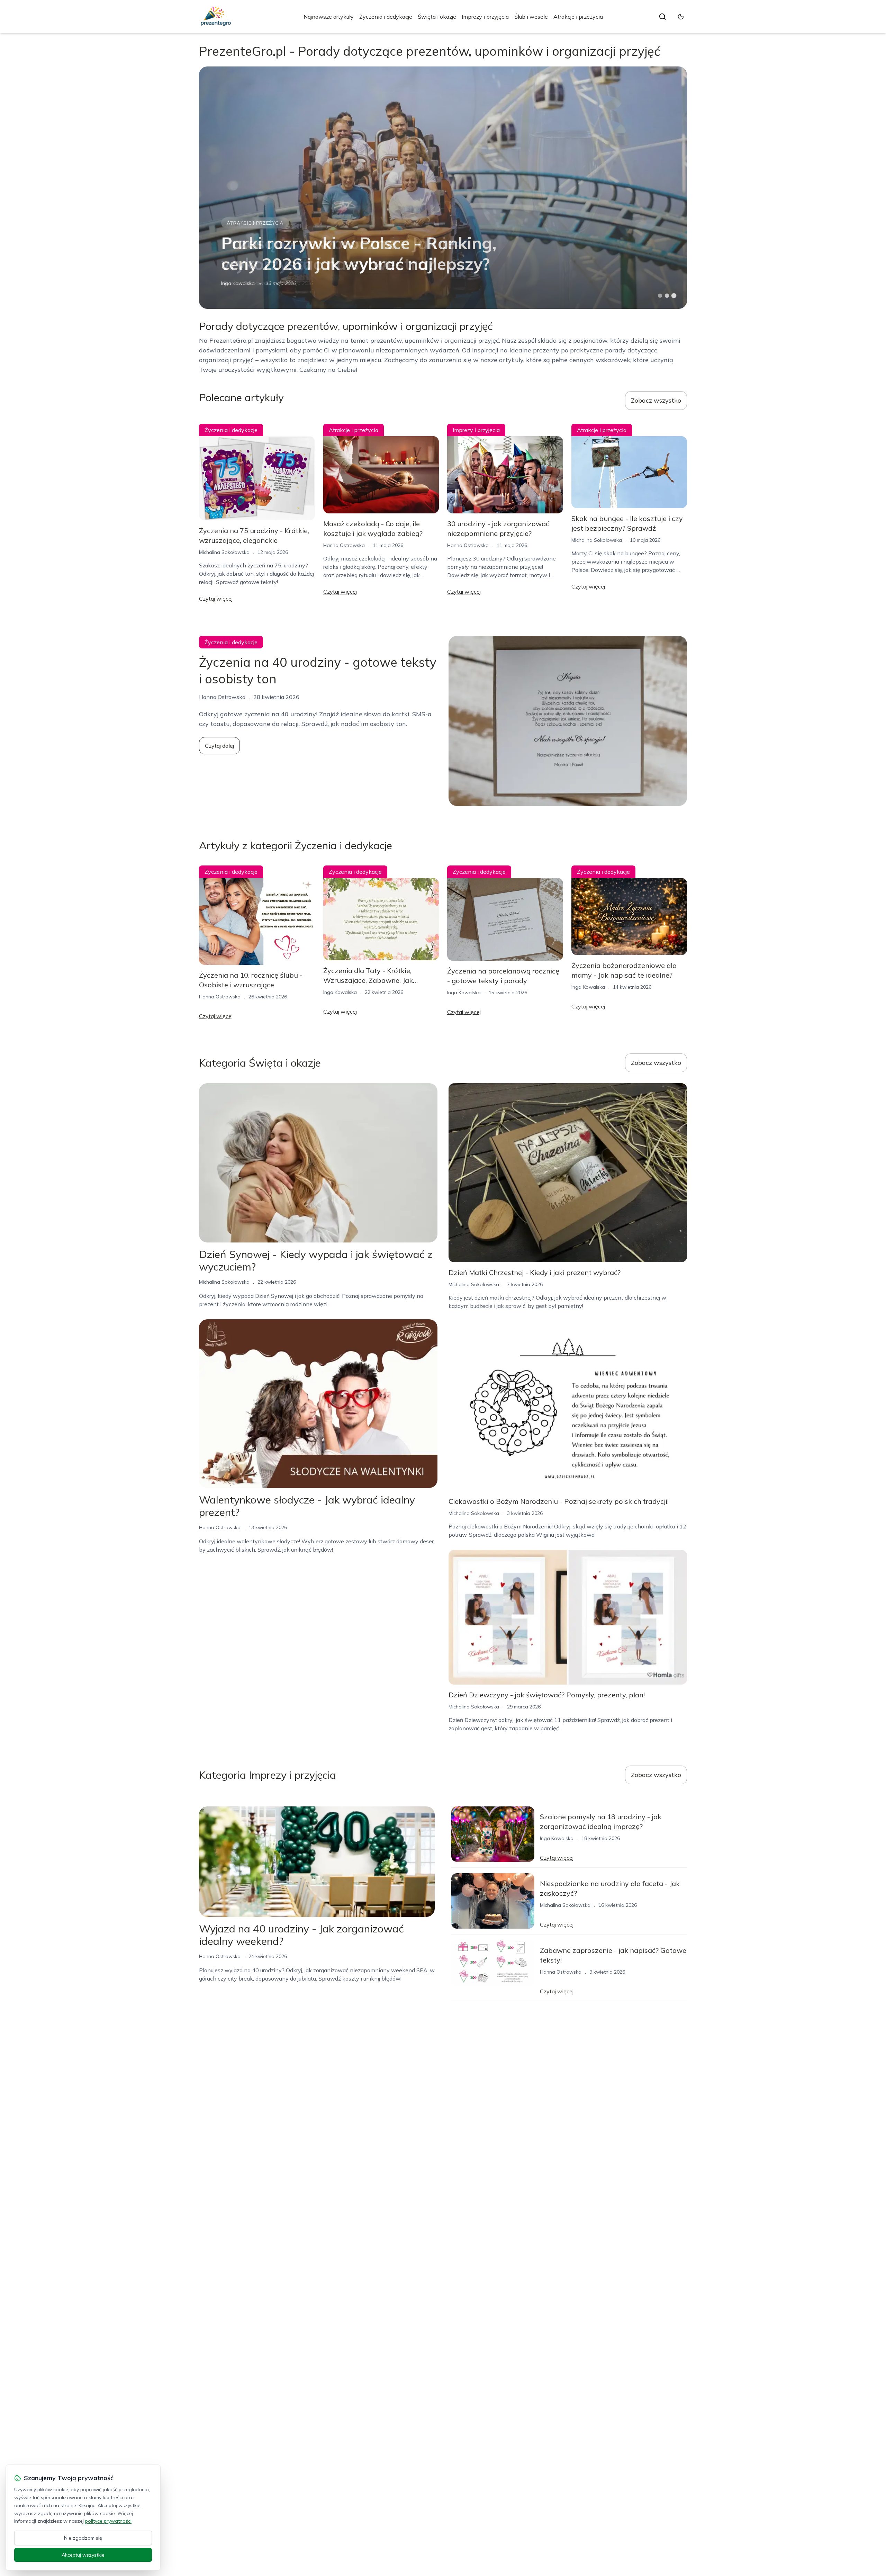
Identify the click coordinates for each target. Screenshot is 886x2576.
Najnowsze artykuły (329, 17)
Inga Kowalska (340, 992)
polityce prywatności (108, 2521)
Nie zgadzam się (83, 2538)
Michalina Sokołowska (246, 283)
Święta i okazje (437, 17)
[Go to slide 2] (667, 296)
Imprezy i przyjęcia (485, 17)
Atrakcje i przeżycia (578, 17)
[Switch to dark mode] (681, 17)
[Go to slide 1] (660, 296)
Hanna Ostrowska (344, 545)
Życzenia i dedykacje (386, 17)
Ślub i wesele (531, 17)
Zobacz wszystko (656, 400)
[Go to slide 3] (674, 296)
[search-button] (662, 17)
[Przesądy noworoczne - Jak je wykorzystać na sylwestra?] (443, 188)
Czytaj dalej (219, 746)
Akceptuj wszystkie (83, 2555)
